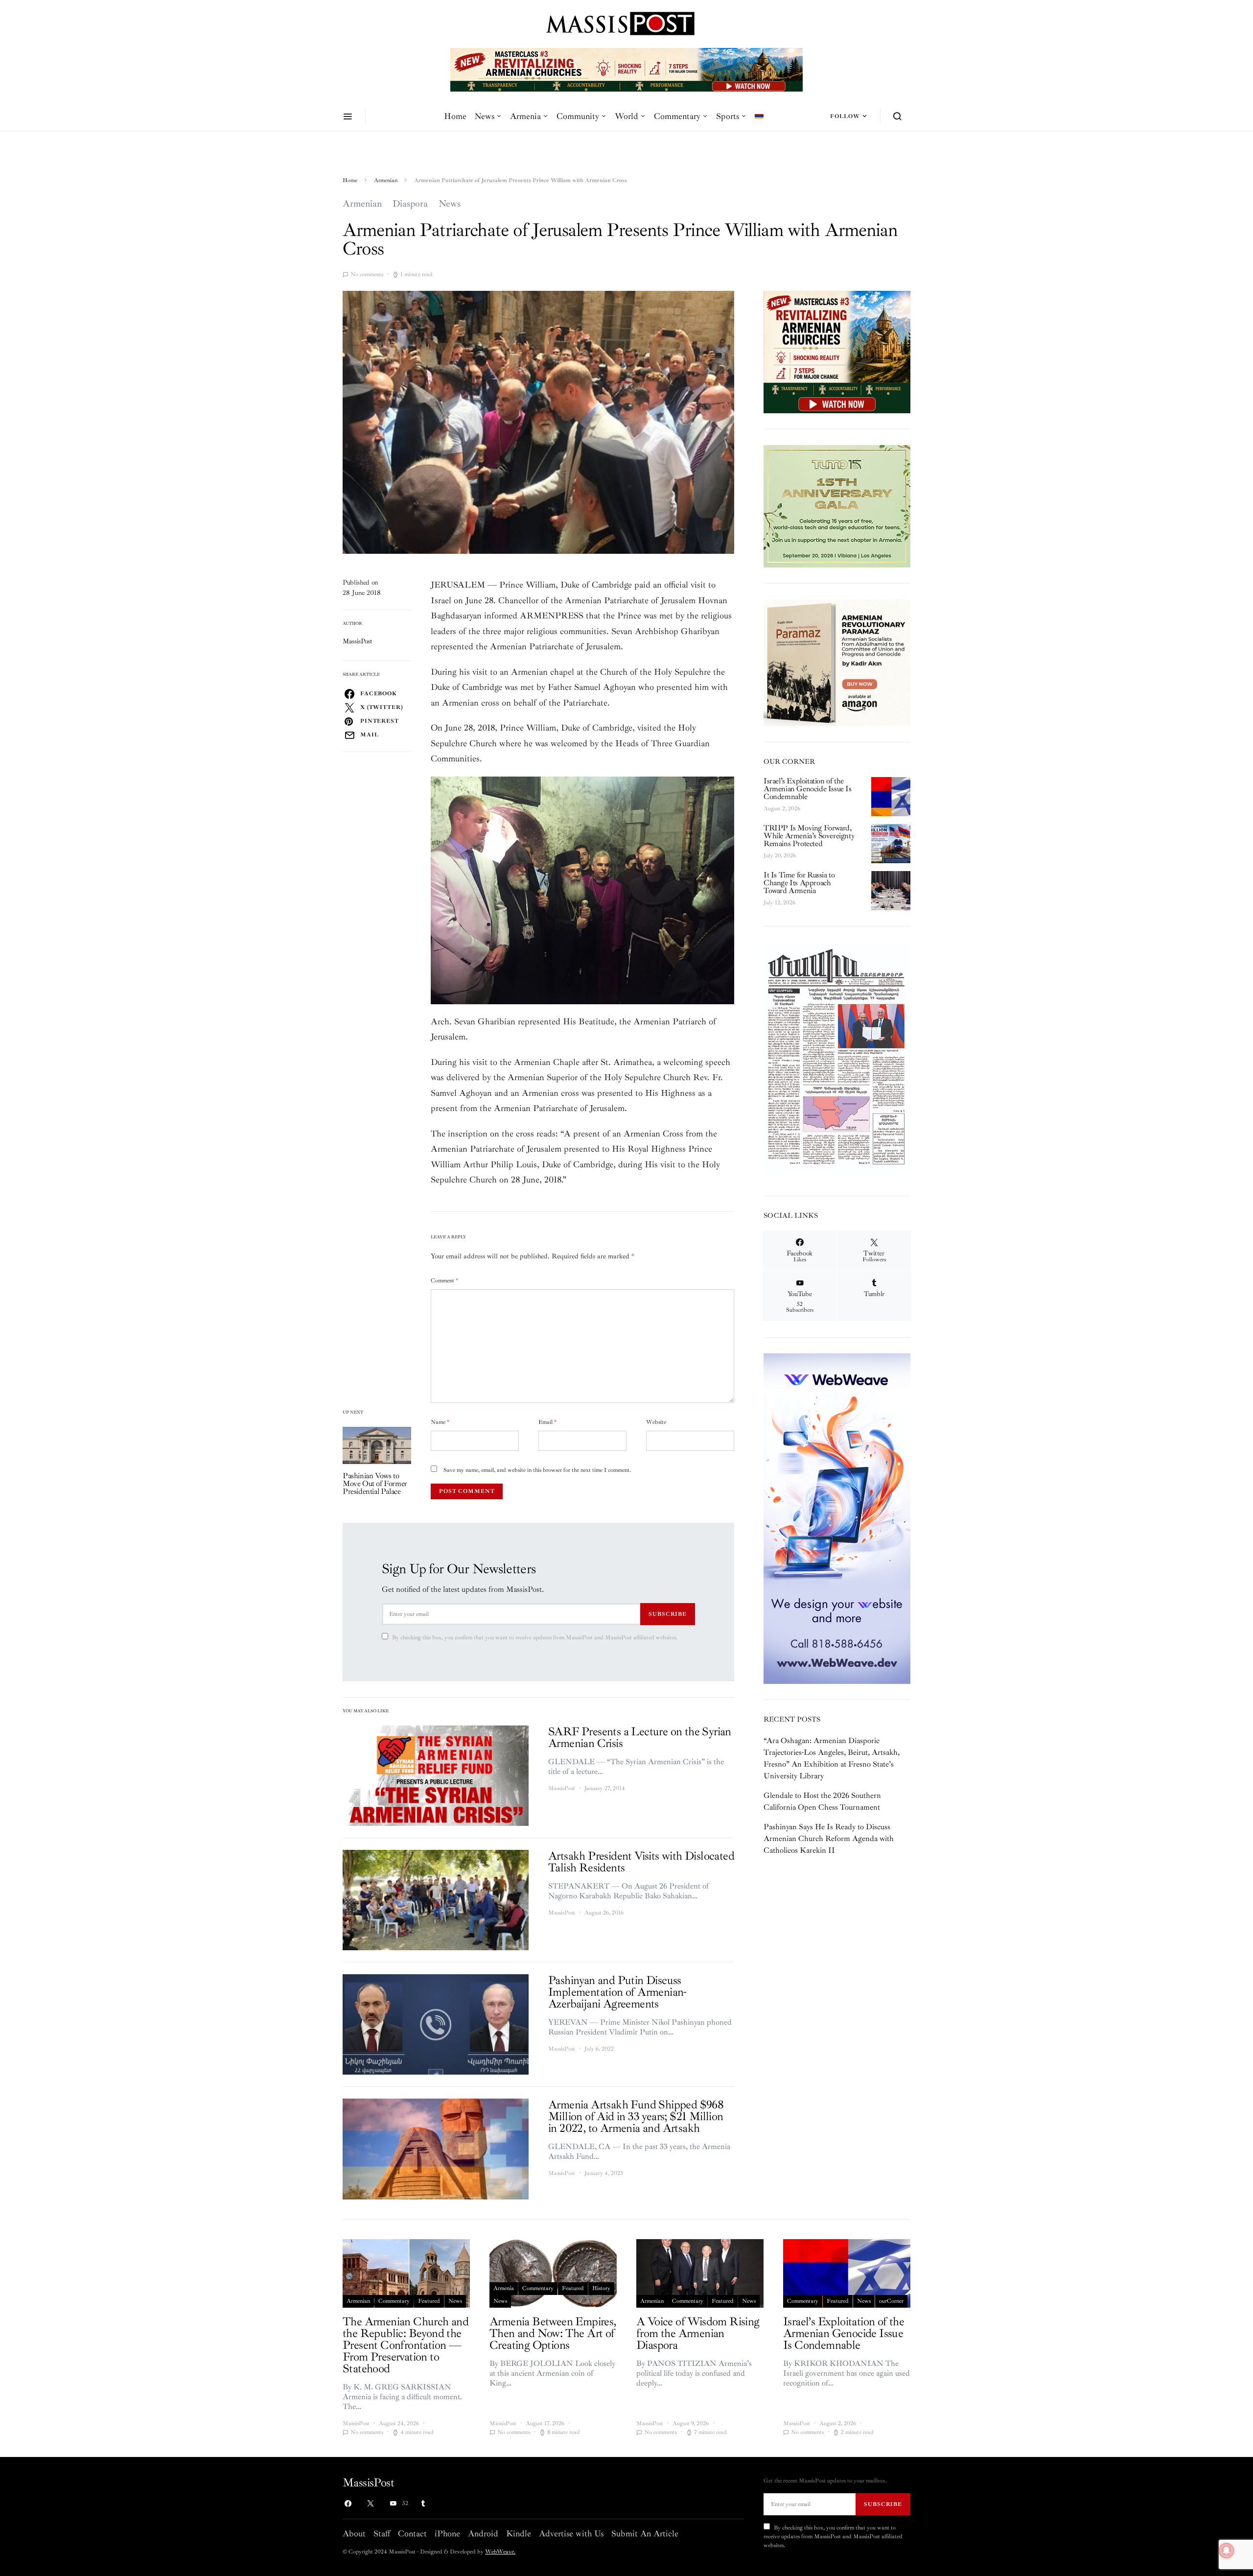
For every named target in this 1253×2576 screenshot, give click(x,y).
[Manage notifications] (1227, 2551)
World (626, 116)
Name (440, 1422)
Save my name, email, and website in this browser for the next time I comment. (537, 1470)
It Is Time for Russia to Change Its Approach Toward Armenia (799, 883)
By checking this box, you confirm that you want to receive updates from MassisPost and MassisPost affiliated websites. (535, 1638)
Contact (412, 2533)
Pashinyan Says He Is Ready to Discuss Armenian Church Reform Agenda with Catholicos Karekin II (829, 1839)
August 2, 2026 (782, 809)
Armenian (386, 180)
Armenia (525, 116)
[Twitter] (371, 2504)
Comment (444, 1281)
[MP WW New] (837, 1518)
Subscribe (668, 1614)
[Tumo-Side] (837, 505)
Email (547, 1422)
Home (455, 116)
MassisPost (358, 641)
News (484, 116)
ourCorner (891, 2301)
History (601, 2288)
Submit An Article (645, 2533)
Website (656, 1422)
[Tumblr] (423, 2504)
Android (483, 2533)
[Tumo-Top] (626, 69)
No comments (367, 274)
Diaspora (410, 204)
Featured (429, 2301)
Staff (382, 2533)
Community (578, 116)
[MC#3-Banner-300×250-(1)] (837, 351)
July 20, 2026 (780, 856)
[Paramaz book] (837, 662)
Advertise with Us (571, 2533)
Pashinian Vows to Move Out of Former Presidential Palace (375, 1484)
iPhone (447, 2533)
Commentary (677, 116)
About (354, 2533)
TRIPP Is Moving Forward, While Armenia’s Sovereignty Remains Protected (809, 836)
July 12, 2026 (779, 903)
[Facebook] (348, 2504)
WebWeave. (500, 2552)
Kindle (519, 2533)
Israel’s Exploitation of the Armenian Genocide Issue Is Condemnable (808, 789)
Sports (728, 116)
